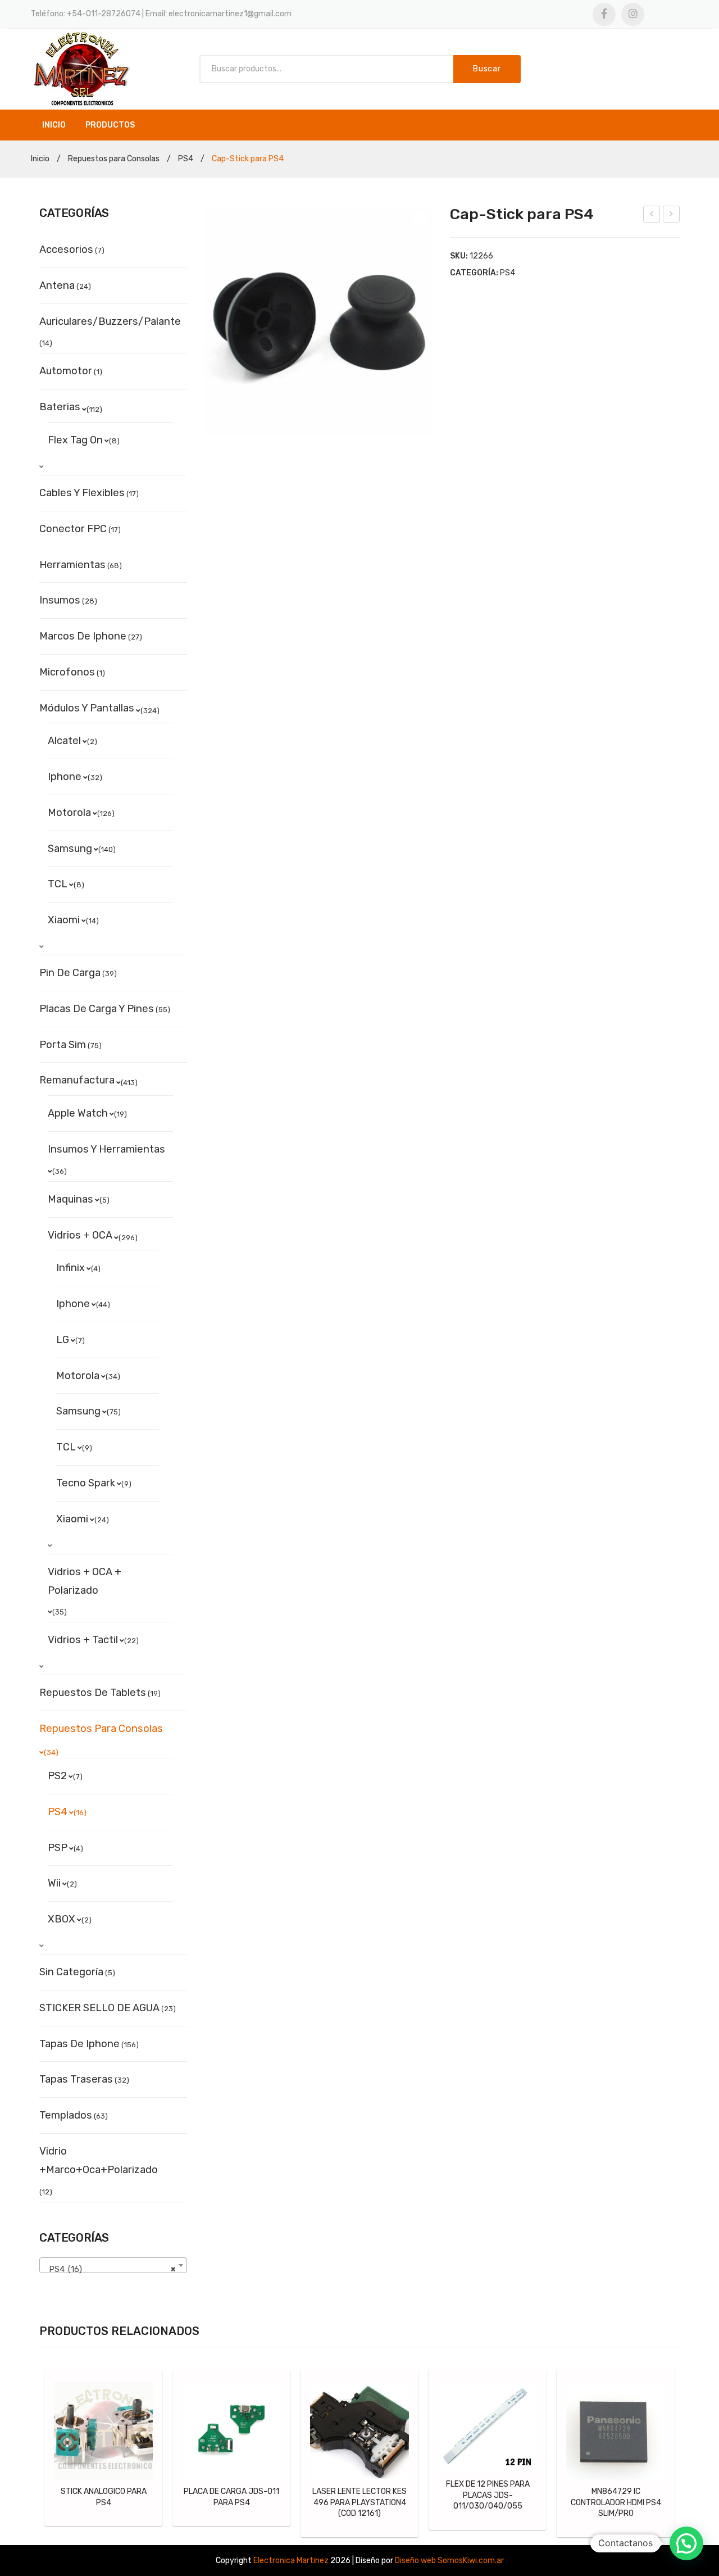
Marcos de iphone (83, 636)
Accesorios (66, 250)
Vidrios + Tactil (83, 1640)
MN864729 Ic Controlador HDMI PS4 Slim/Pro (616, 2502)
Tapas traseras (76, 2079)
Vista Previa (69, 2396)
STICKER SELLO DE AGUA (99, 2008)
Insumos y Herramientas (106, 1149)
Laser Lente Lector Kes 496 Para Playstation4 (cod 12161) (359, 2502)
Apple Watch (78, 1113)
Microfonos (67, 672)
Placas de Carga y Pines (97, 1009)
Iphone (65, 777)
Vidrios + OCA (80, 1235)
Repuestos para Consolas (114, 159)
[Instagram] (633, 14)
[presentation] (32, 2453)
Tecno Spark (86, 1483)
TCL (58, 884)
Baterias (60, 407)
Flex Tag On (75, 440)
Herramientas (72, 565)
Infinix (70, 1268)
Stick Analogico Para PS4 (104, 2497)
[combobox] (113, 2265)
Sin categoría (71, 1972)
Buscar (487, 69)
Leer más (109, 2430)
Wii (54, 1883)
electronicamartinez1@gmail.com (230, 14)
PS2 (57, 1776)
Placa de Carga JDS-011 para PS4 (231, 2497)
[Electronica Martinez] (81, 69)
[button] (686, 2543)
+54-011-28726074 (104, 14)
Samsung (70, 849)
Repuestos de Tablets (93, 1693)
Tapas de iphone (79, 2044)
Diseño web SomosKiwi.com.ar (449, 2561)
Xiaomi (64, 920)
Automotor (66, 371)
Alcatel (64, 741)
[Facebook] (604, 14)
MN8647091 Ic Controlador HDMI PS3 (652, 216)
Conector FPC (73, 529)
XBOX (62, 1919)
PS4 (186, 159)
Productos (110, 125)
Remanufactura (77, 1080)
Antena (57, 285)
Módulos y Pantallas (87, 708)
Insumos (60, 600)
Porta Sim (63, 1045)
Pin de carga (70, 973)
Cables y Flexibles (82, 493)
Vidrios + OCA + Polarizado (85, 1581)
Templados (66, 2115)
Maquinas (70, 1199)
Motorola (69, 813)
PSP (58, 1848)
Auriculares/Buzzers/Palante (110, 321)
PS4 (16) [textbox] (110, 2269)
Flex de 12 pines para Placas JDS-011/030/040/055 (488, 2495)
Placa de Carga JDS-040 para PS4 (672, 216)
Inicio (54, 125)
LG (63, 1340)
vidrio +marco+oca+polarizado (99, 2160)
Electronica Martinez (291, 2561)
